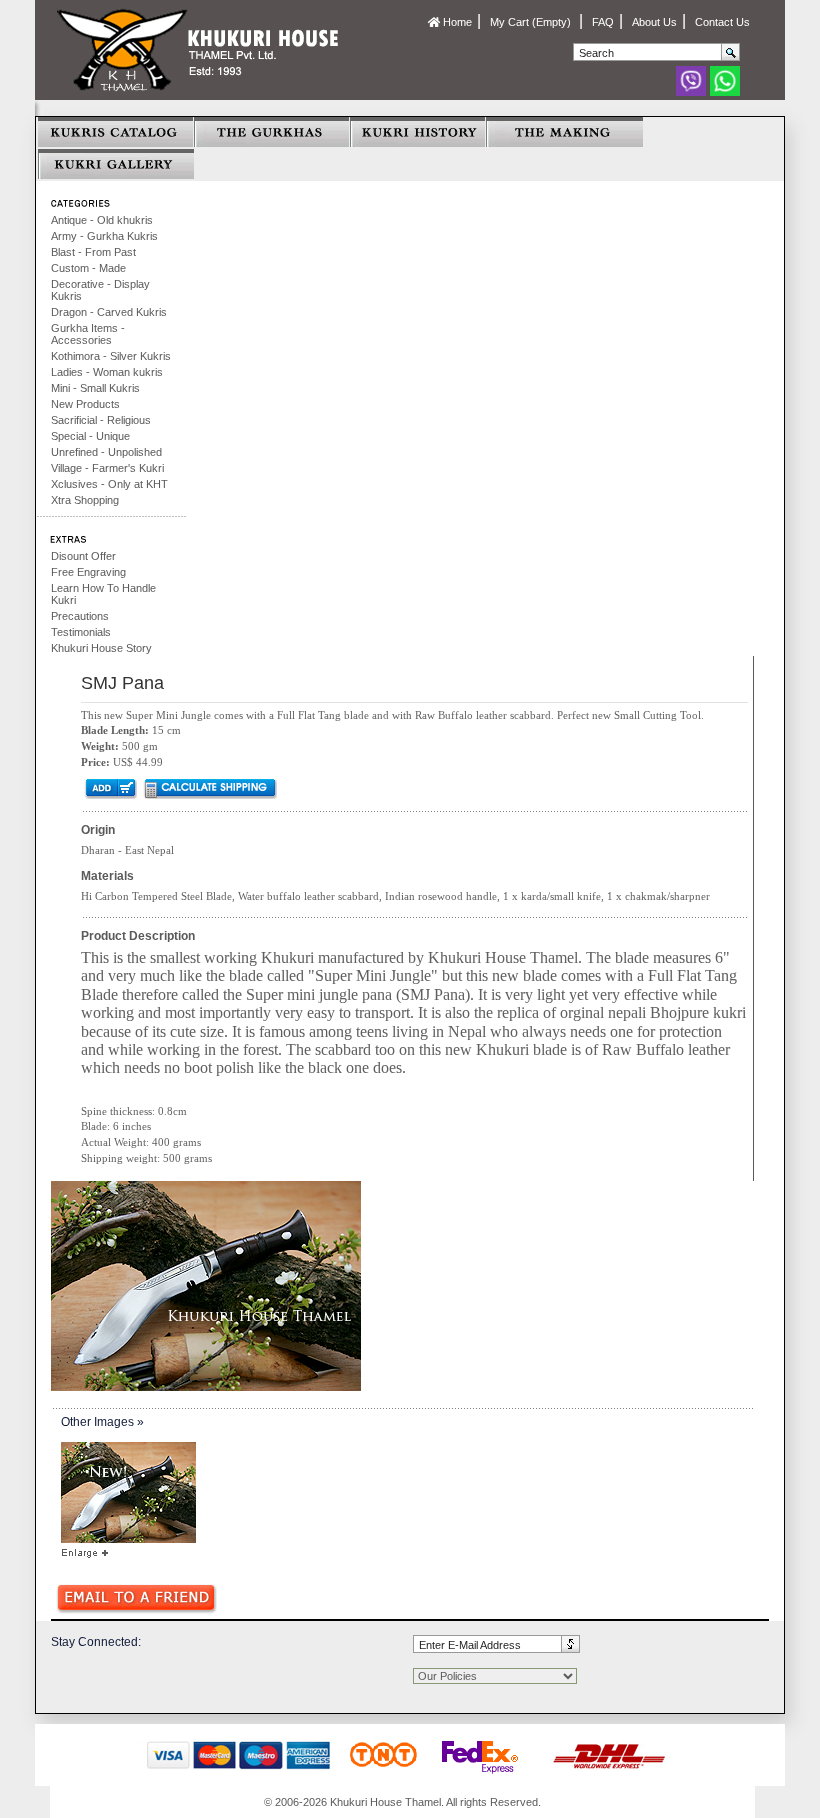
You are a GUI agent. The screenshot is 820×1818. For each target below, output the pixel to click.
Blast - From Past (93, 252)
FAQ (603, 22)
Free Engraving (88, 572)
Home (456, 22)
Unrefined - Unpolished (106, 452)
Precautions (80, 616)
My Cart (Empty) (532, 22)
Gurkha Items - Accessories (88, 334)
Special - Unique (90, 436)
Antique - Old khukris (102, 220)
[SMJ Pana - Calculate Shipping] (209, 788)
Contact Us (722, 22)
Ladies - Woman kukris (107, 372)
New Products (85, 404)
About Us (654, 22)
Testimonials (81, 632)
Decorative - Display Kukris (100, 290)
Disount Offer (83, 556)
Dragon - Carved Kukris (109, 312)
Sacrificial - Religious (101, 420)
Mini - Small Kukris (95, 388)
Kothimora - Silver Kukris (111, 356)
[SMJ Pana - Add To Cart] (109, 788)
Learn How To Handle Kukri (103, 594)
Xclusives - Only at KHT (109, 484)
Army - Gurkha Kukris (104, 236)
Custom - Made (88, 268)
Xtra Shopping (85, 500)
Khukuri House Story (101, 648)
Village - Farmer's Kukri (107, 468)
